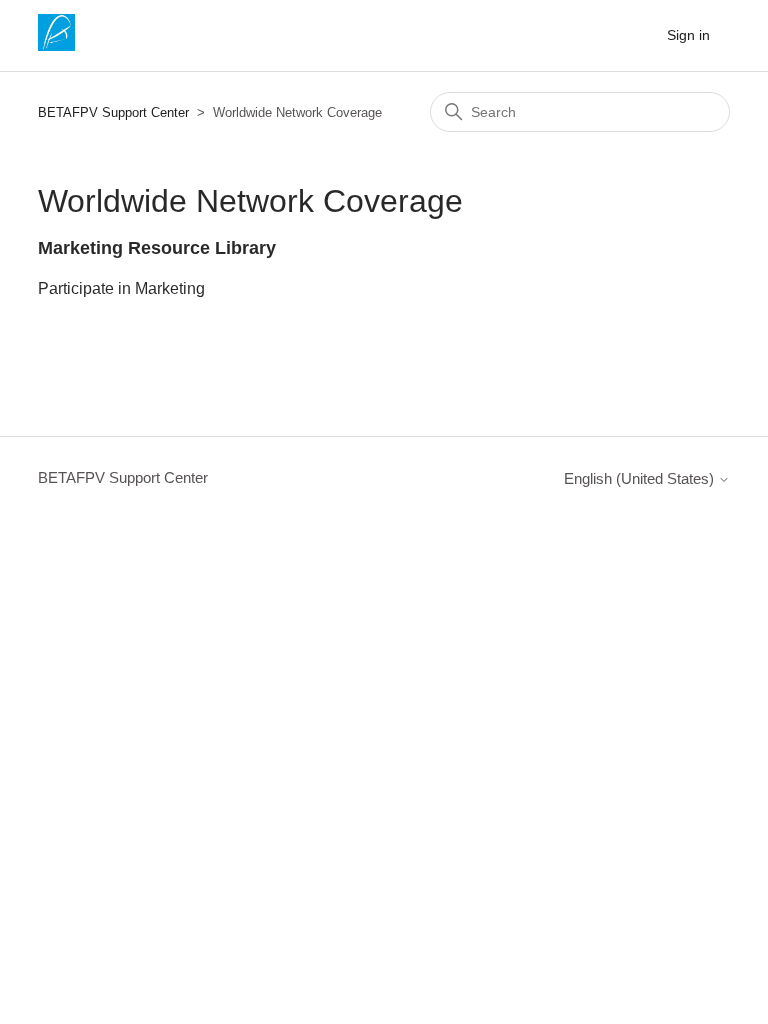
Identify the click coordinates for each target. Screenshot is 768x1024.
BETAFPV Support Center (113, 112)
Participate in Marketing (121, 288)
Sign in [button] (688, 35)
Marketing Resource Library (157, 248)
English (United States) (641, 478)
